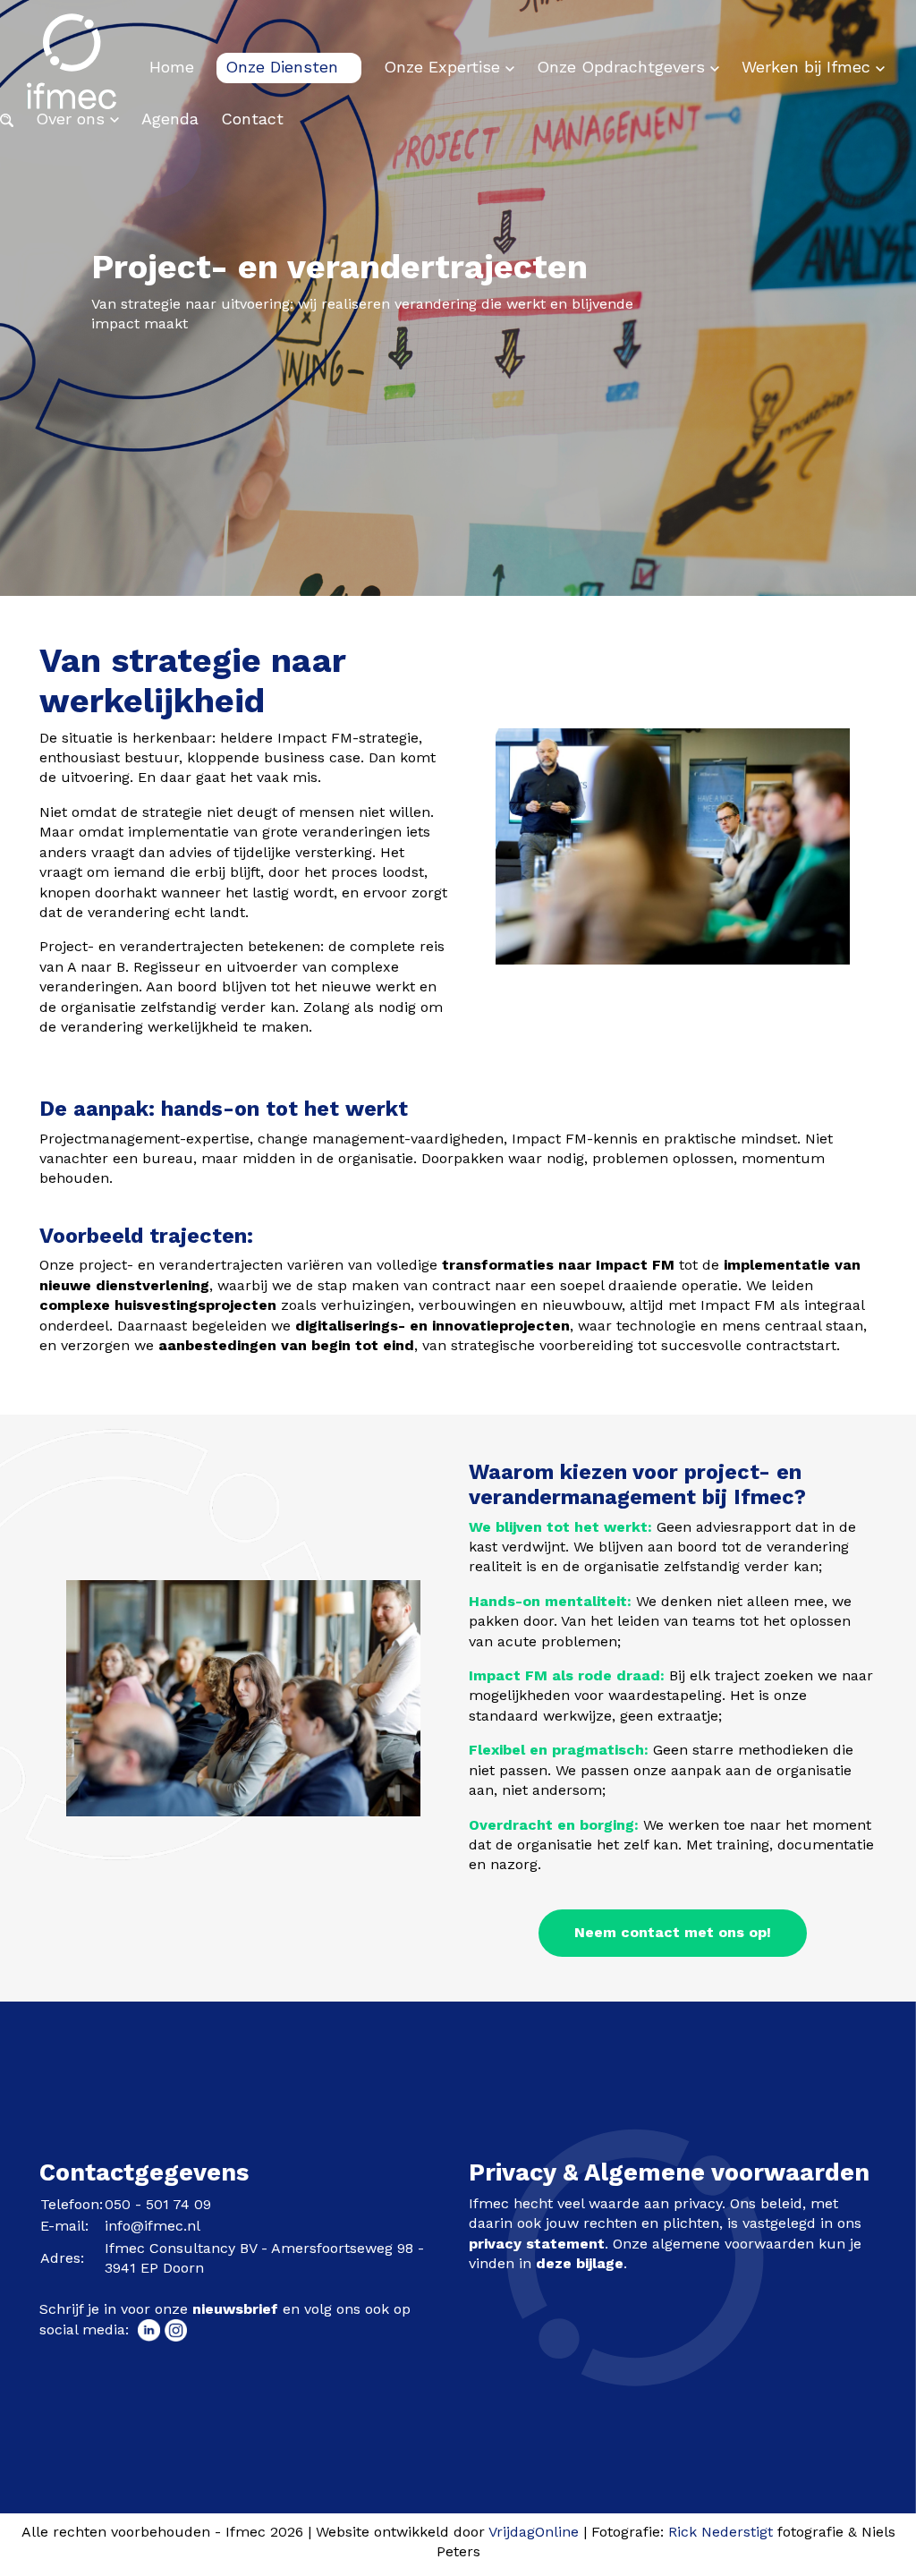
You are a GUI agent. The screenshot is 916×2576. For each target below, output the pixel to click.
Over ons (73, 119)
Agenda (170, 119)
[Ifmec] (72, 67)
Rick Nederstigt (721, 2532)
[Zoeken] (7, 119)
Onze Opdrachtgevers (623, 67)
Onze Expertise (445, 67)
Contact (252, 119)
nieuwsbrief (235, 2309)
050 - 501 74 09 (158, 2204)
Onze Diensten (284, 67)
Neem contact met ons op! (673, 1932)
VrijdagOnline (534, 2532)
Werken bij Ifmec (809, 67)
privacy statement (537, 2244)
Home (172, 67)
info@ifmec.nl (153, 2226)
